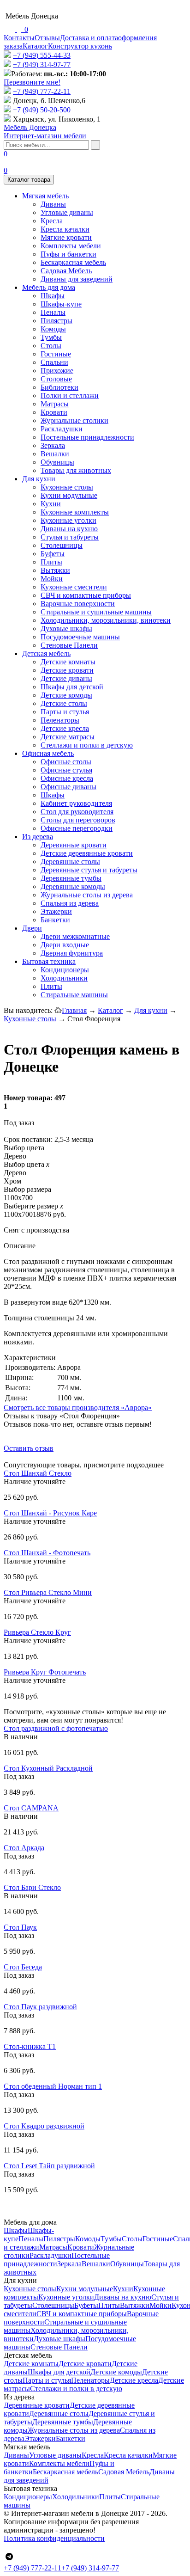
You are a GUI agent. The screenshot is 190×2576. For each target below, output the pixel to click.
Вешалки (55, 454)
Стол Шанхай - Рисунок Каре (50, 1513)
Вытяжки (55, 570)
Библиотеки (59, 387)
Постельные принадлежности (87, 437)
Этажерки (56, 911)
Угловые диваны (67, 212)
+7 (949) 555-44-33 (42, 55)
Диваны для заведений (77, 279)
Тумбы (51, 337)
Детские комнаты (68, 662)
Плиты (51, 562)
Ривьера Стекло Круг (37, 1632)
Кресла (52, 221)
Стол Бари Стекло (32, 1887)
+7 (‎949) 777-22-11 (42, 91)
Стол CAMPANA (31, 1808)
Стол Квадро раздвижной (44, 2126)
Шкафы (53, 296)
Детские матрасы (68, 737)
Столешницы (62, 545)
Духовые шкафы (66, 629)
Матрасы (55, 404)
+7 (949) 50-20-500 (42, 110)
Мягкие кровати (66, 237)
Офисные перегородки (77, 828)
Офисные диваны (68, 787)
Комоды (53, 329)
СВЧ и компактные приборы (86, 595)
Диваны (53, 204)
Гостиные (56, 354)
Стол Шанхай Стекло (38, 1473)
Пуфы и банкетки (68, 254)
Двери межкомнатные (75, 936)
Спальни (54, 362)
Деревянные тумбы (71, 878)
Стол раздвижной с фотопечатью (56, 1728)
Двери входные (65, 945)
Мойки (52, 579)
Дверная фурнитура (72, 953)
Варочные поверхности (78, 604)
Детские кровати (67, 670)
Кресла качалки (65, 229)
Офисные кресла (67, 778)
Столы (51, 346)
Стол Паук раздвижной (40, 2007)
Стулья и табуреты (70, 537)
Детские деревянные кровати (87, 853)
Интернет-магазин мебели (45, 132)
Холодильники (64, 978)
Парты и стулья (65, 712)
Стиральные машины (74, 995)
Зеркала (53, 445)
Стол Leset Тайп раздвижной (49, 2166)
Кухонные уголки (68, 520)
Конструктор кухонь (80, 46)
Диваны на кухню (69, 529)
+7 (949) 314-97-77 (42, 64)
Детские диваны (66, 678)
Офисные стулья (66, 770)
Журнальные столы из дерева (87, 895)
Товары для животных (76, 470)
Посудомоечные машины (80, 637)
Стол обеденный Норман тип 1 (53, 2086)
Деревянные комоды (73, 886)
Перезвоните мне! (32, 82)
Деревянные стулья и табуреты (89, 870)
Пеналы (53, 312)
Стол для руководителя (77, 812)
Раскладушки (62, 429)
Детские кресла (65, 728)
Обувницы (57, 462)
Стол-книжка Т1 (30, 2046)
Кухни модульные (69, 495)
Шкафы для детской (72, 687)
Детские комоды (66, 695)
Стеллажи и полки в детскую (87, 745)
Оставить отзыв (29, 1448)
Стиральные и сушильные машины (96, 612)
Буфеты (53, 554)
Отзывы (47, 38)
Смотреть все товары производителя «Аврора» (78, 1408)
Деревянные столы (70, 862)
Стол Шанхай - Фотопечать (47, 1553)
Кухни (51, 504)
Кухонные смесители (74, 587)
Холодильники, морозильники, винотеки (106, 620)
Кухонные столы (67, 487)
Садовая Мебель (66, 271)
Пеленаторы (60, 720)
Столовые (56, 379)
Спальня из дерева (70, 903)
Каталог (35, 46)
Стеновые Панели (69, 645)
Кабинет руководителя (76, 803)
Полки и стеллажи (70, 396)
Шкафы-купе (61, 304)
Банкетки (55, 920)
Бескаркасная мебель (73, 262)
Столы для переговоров (78, 820)
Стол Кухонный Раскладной (48, 1768)
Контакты (19, 38)
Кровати (54, 412)
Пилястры (56, 321)
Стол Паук (20, 1927)
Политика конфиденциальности (54, 2538)
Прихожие (57, 371)
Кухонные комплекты (75, 512)
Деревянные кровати (74, 845)
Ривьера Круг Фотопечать (45, 1672)
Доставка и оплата (89, 38)
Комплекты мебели (71, 246)
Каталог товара (29, 180)
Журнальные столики (74, 420)
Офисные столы (66, 762)
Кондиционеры (65, 970)
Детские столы (64, 703)
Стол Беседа (23, 1967)
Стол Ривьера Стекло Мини (48, 1592)
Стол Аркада (24, 1848)
